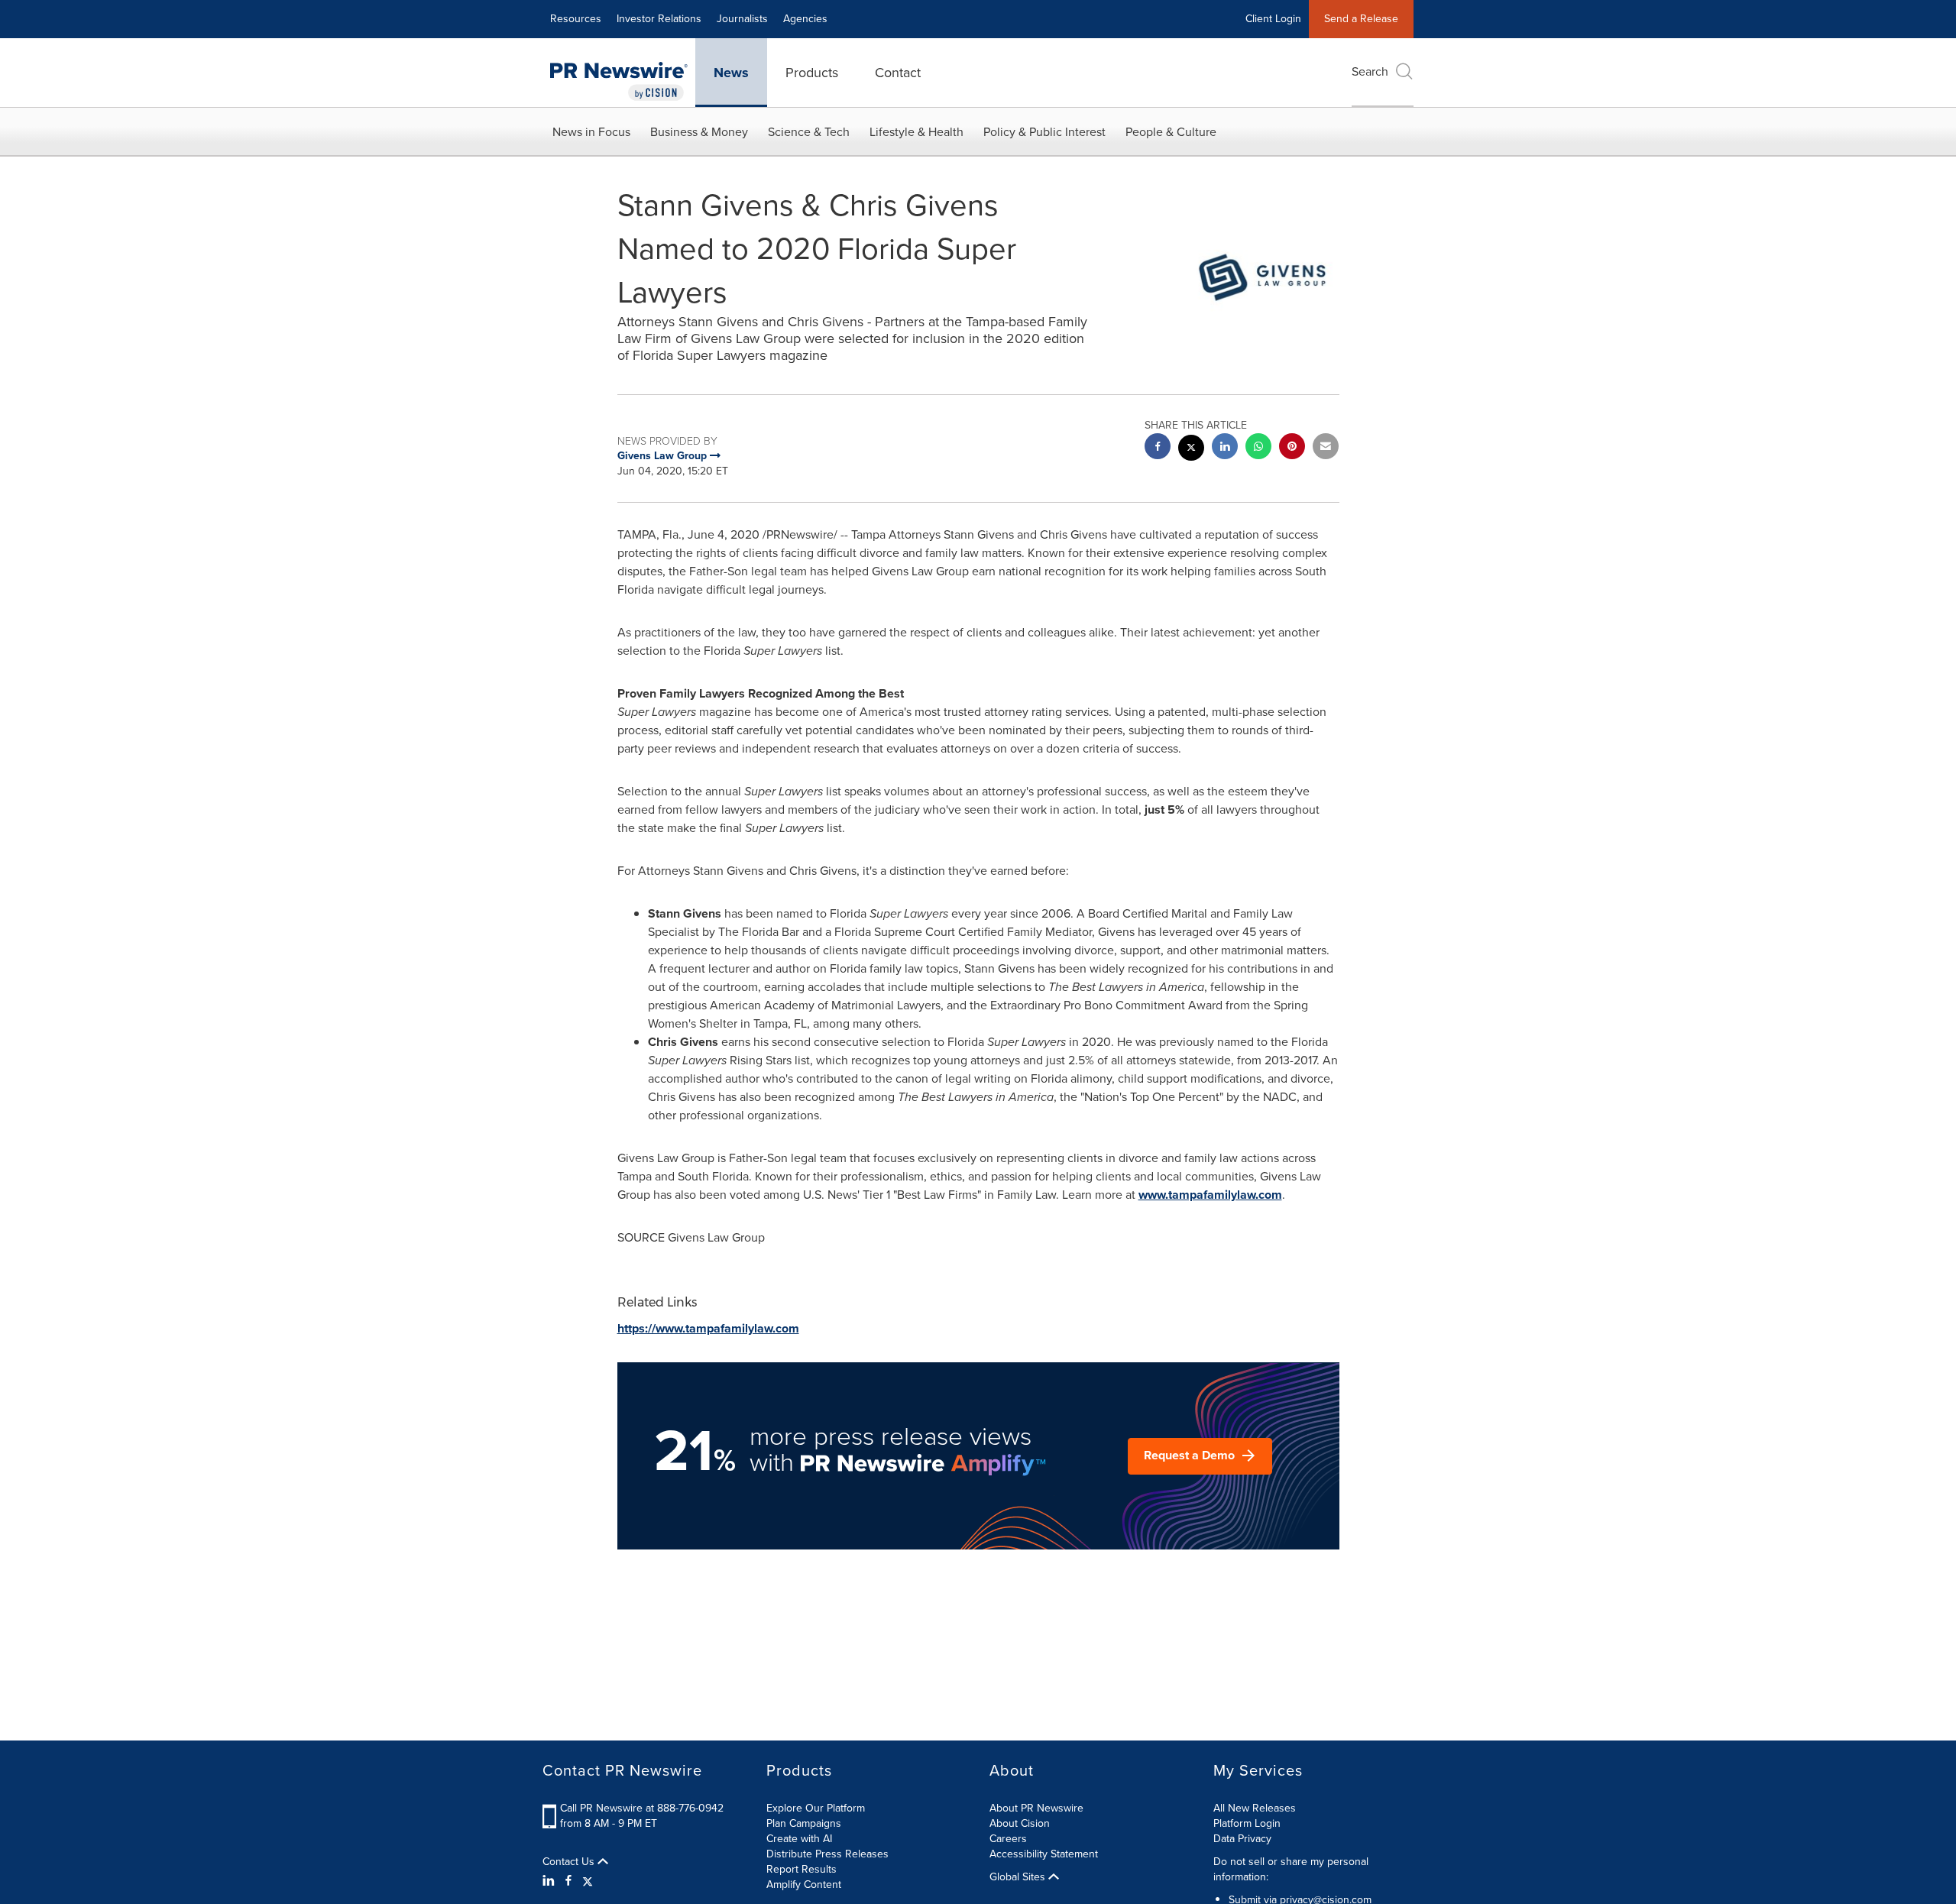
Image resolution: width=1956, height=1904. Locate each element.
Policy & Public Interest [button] (1044, 132)
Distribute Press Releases (827, 1854)
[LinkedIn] (551, 1881)
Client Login (1273, 19)
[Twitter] (588, 1881)
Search (1370, 71)
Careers (1008, 1839)
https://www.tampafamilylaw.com (708, 1328)
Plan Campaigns (804, 1823)
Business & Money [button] (699, 132)
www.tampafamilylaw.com (1210, 1195)
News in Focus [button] (591, 132)
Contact (898, 73)
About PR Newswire (1036, 1808)
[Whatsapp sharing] (1258, 448)
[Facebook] (568, 1881)
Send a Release (1361, 19)
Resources (576, 19)
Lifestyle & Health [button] (916, 132)
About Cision (1020, 1823)
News (731, 73)
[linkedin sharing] (1225, 448)
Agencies (805, 19)
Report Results (802, 1869)
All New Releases (1255, 1808)
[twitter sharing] (1191, 450)
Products (812, 73)
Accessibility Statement (1044, 1854)
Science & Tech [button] (809, 132)
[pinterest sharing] (1292, 448)
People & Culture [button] (1171, 132)
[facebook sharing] (1158, 448)
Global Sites (1019, 1877)
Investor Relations (659, 19)
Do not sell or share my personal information (1291, 1869)
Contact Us (570, 1862)
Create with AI (799, 1839)
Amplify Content (804, 1885)
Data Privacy (1242, 1839)
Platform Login (1247, 1823)
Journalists (742, 19)
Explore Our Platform (816, 1808)
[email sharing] (1326, 448)
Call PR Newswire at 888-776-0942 (642, 1808)
